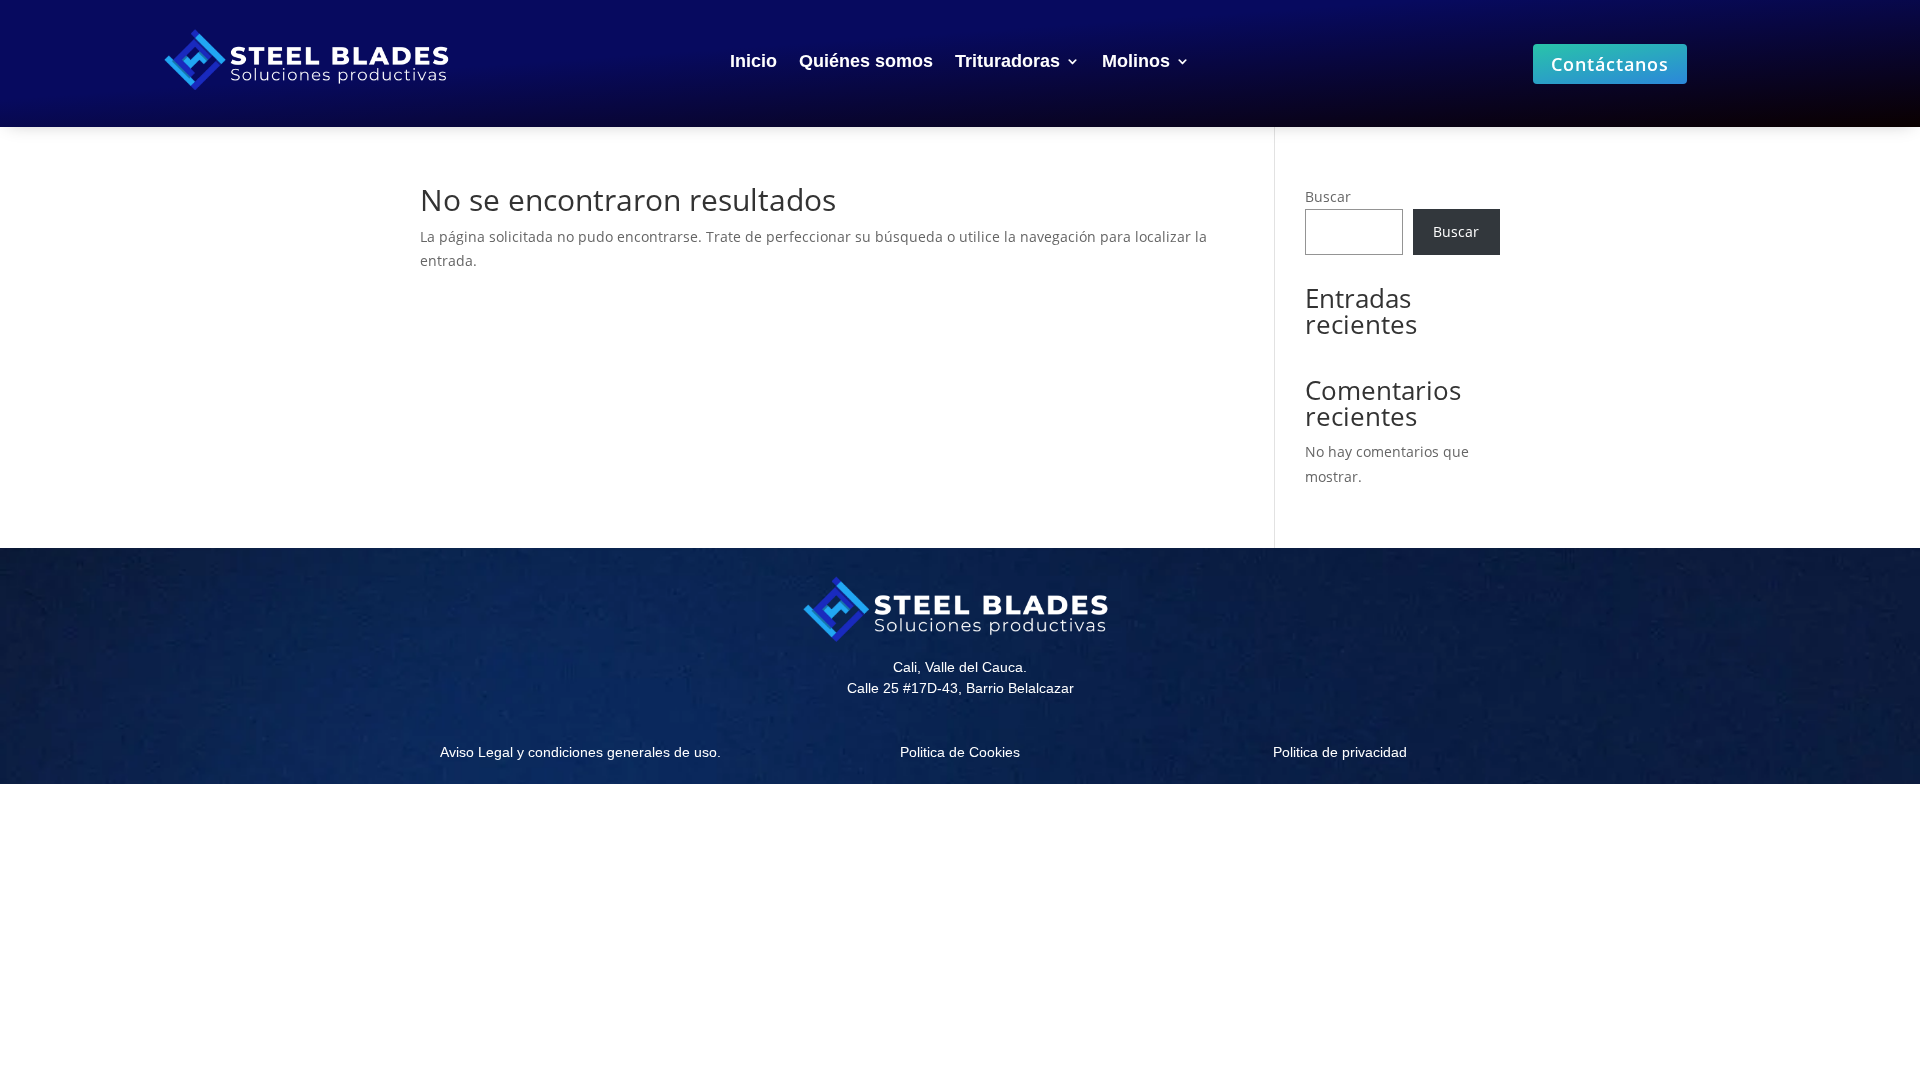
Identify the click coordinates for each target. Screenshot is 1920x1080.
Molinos (1136, 62)
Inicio (753, 62)
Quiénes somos (866, 62)
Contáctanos (1610, 64)
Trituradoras (1007, 62)
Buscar (1328, 196)
